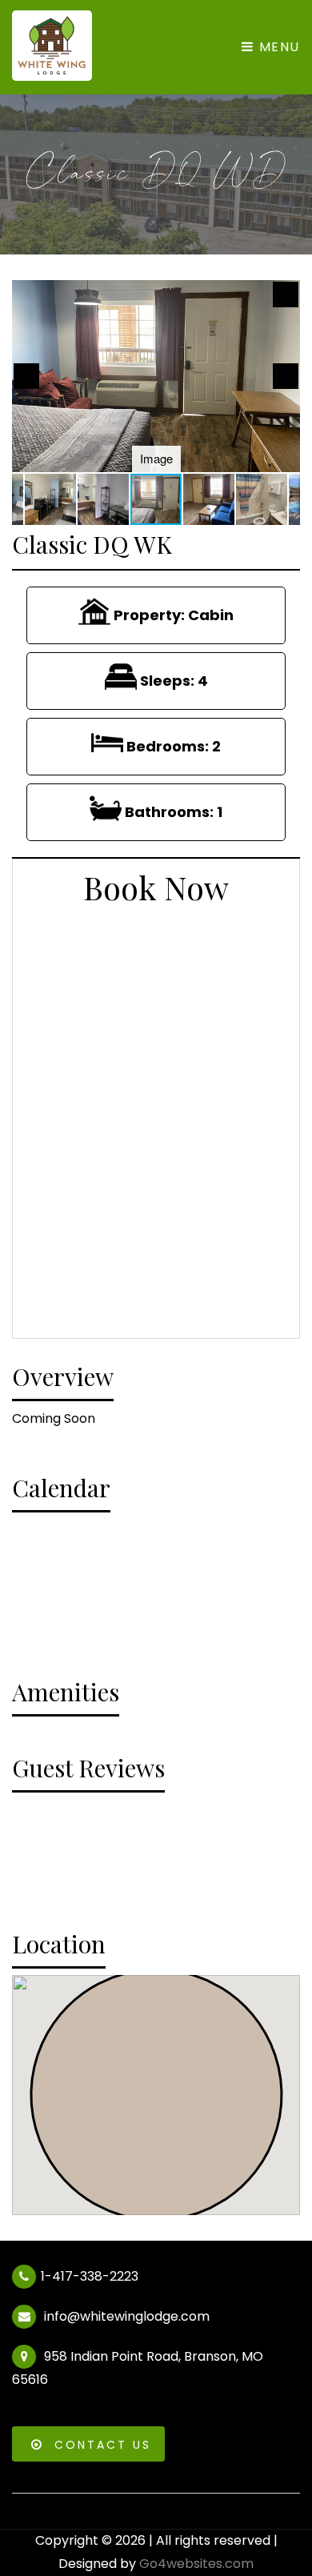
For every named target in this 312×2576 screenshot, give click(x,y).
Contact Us (103, 2445)
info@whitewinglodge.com (125, 2316)
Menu (277, 47)
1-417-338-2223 (90, 2276)
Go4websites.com (196, 2564)
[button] (286, 294)
